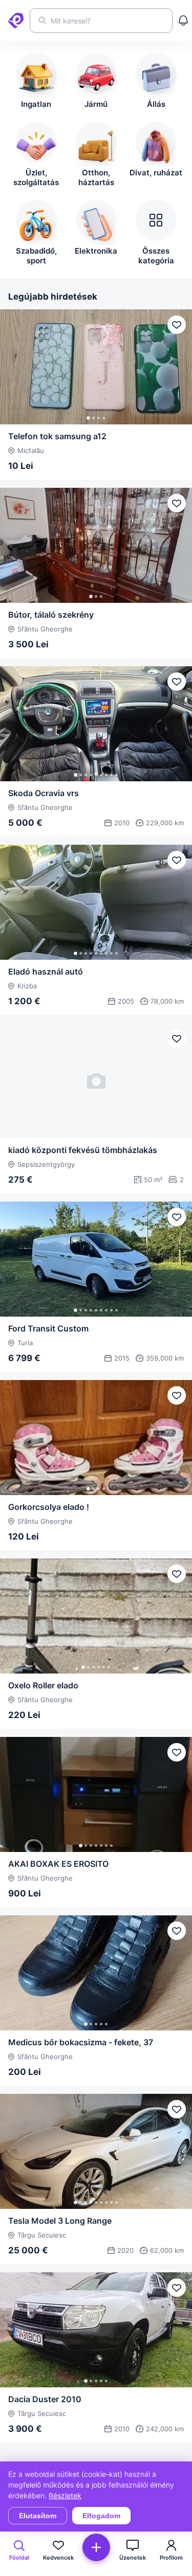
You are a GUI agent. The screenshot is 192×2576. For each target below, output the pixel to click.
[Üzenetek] (183, 20)
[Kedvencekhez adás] (177, 325)
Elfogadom (101, 2516)
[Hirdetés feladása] (96, 2547)
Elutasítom (38, 2516)
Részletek (65, 2495)
